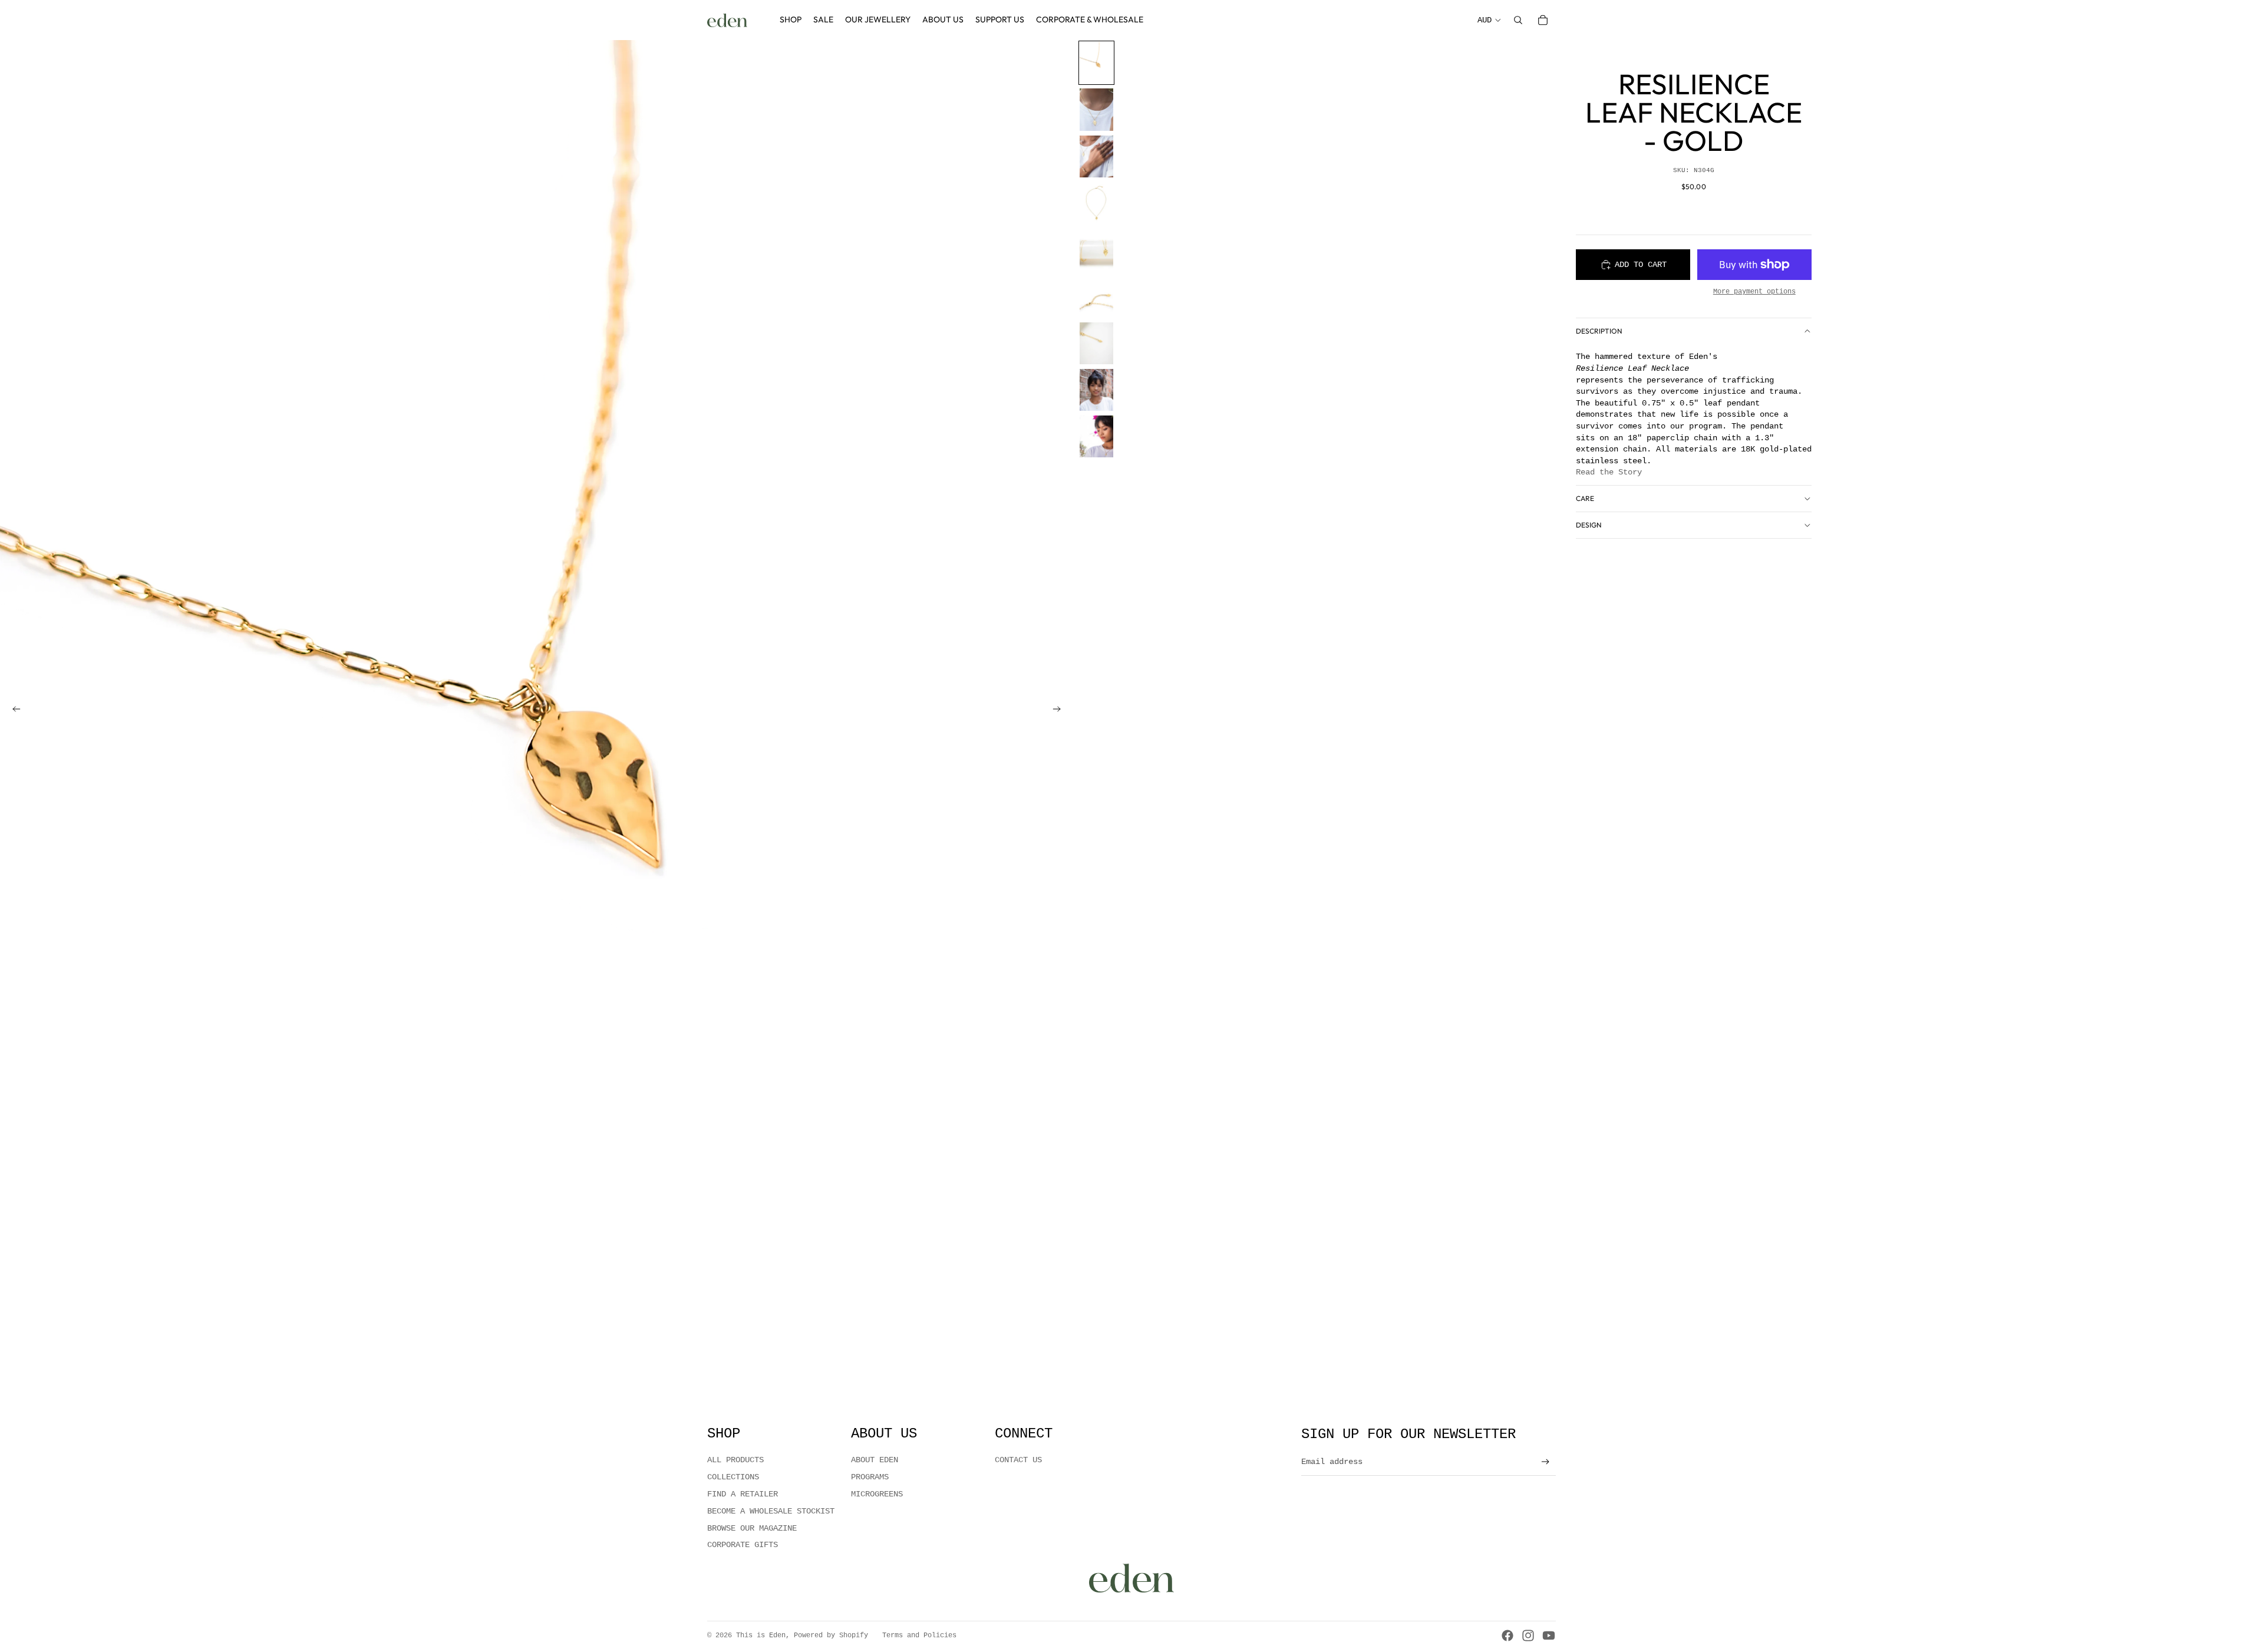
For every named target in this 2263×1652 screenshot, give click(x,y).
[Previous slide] (13, 711)
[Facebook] (1507, 1635)
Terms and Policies (919, 1635)
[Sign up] (1545, 1462)
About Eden (875, 1460)
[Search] (1518, 20)
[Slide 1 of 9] (1096, 63)
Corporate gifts (743, 1545)
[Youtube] (1549, 1635)
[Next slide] (1060, 711)
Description (1599, 331)
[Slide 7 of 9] (1096, 343)
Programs (870, 1477)
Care (1585, 498)
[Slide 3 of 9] (1096, 156)
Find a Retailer (743, 1494)
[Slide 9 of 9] (1096, 436)
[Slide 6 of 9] (1096, 296)
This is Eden (761, 1635)
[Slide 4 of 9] (1096, 203)
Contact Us (1018, 1460)
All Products (735, 1460)
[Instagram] (1528, 1635)
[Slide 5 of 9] (1096, 250)
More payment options (1754, 292)
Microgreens (877, 1494)
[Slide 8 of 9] (1096, 390)
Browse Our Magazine (752, 1528)
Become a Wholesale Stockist (771, 1511)
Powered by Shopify (831, 1635)
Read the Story (1609, 472)
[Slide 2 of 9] (1096, 109)
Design (1589, 525)
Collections (733, 1477)
